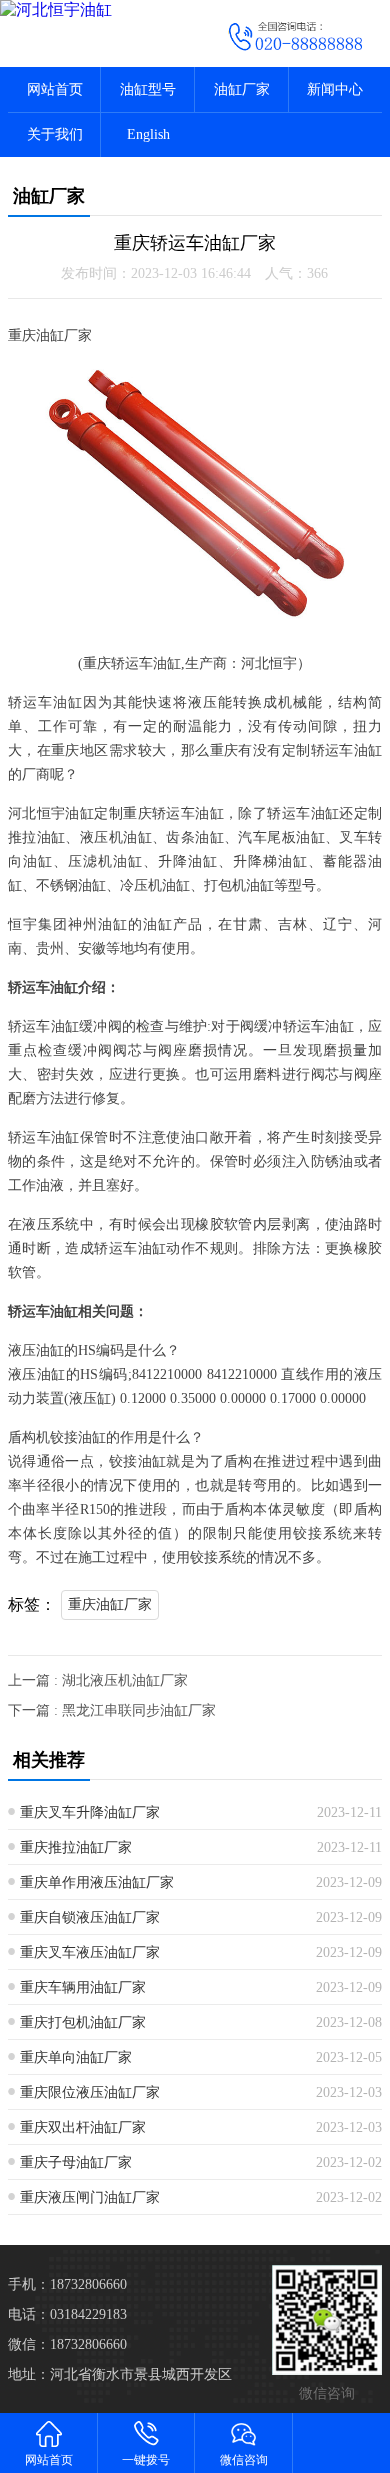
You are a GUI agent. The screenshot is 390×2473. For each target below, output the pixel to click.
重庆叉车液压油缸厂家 (90, 1952)
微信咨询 (244, 2460)
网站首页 (55, 89)
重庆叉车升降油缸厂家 (90, 1812)
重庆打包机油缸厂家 (83, 2022)
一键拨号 (146, 2460)
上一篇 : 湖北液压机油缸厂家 (98, 1680)
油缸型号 (148, 89)
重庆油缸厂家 (110, 1604)
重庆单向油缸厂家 (76, 2057)
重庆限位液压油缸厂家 (90, 2092)
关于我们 (55, 134)
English (148, 134)
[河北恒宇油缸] (97, 10)
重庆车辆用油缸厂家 (83, 1987)
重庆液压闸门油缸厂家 (90, 2197)
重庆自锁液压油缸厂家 (90, 1917)
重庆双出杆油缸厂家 (83, 2127)
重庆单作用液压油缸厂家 (97, 1882)
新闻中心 (335, 89)
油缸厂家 (242, 89)
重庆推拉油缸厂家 (76, 1847)
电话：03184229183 (67, 2314)
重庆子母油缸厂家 (76, 2162)
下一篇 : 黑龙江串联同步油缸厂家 (112, 1710)
